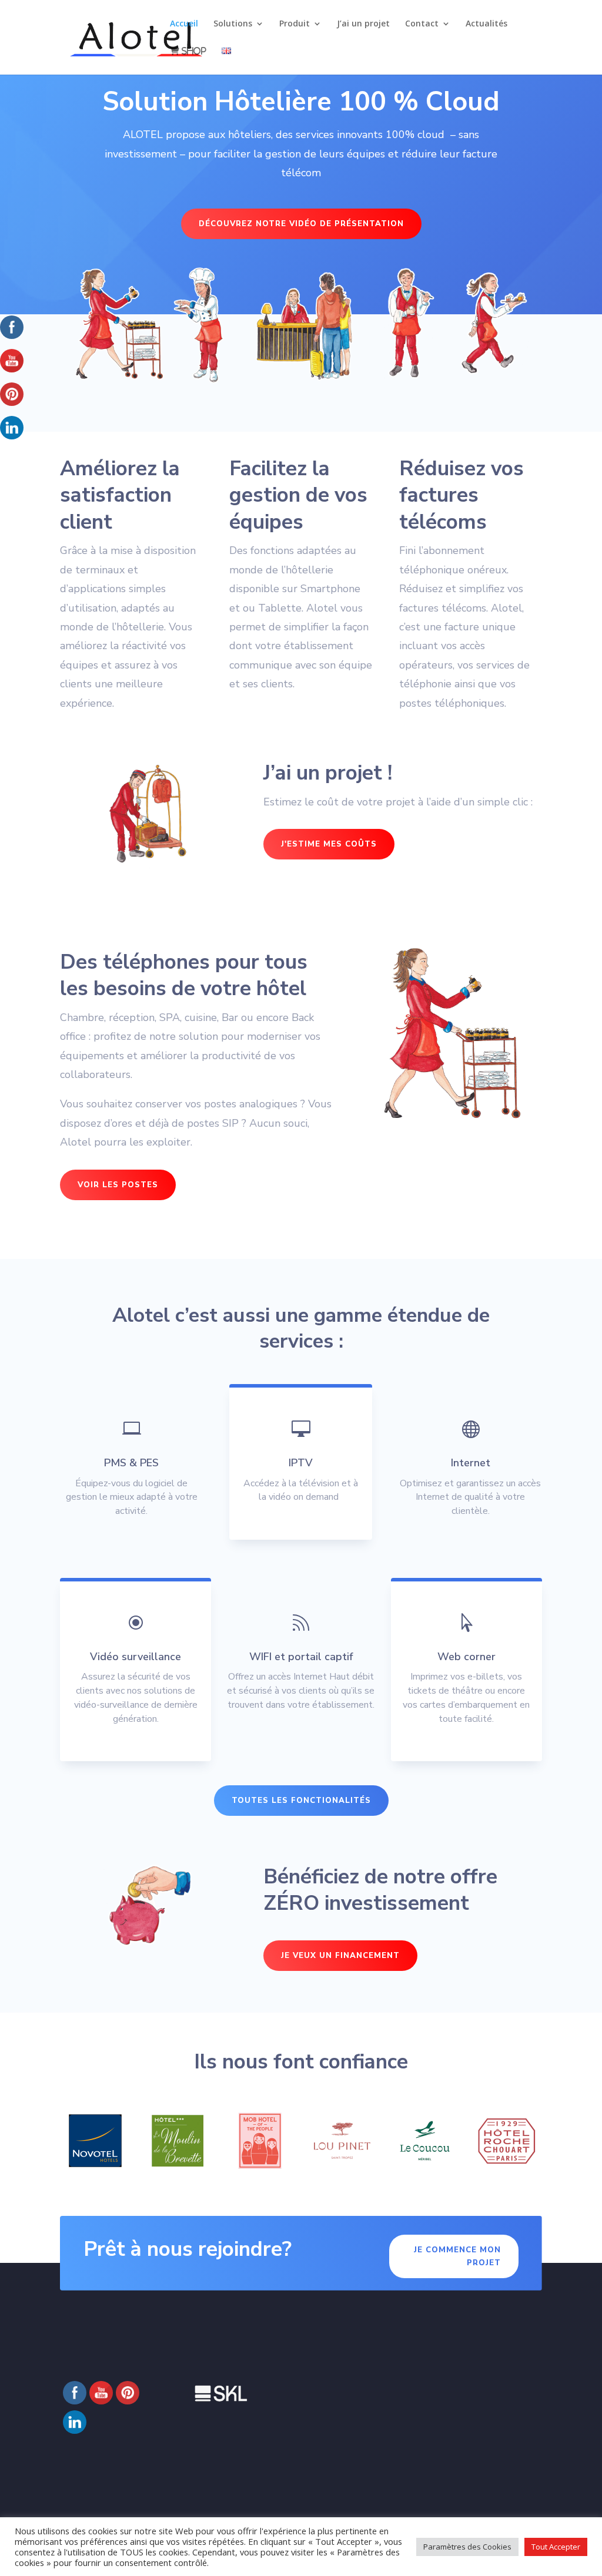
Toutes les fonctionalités (301, 1801)
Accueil (184, 24)
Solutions (233, 24)
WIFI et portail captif (301, 1657)
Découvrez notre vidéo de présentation (301, 224)
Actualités (486, 24)
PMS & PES (131, 1463)
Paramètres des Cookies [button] (467, 2547)
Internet (471, 1463)
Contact (422, 24)
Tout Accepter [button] (556, 2547)
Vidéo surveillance (136, 1657)
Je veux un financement (340, 1956)
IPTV (301, 1463)
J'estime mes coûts (329, 844)
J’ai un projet (363, 24)
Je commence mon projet (457, 2256)
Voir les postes (118, 1185)
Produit (295, 24)
